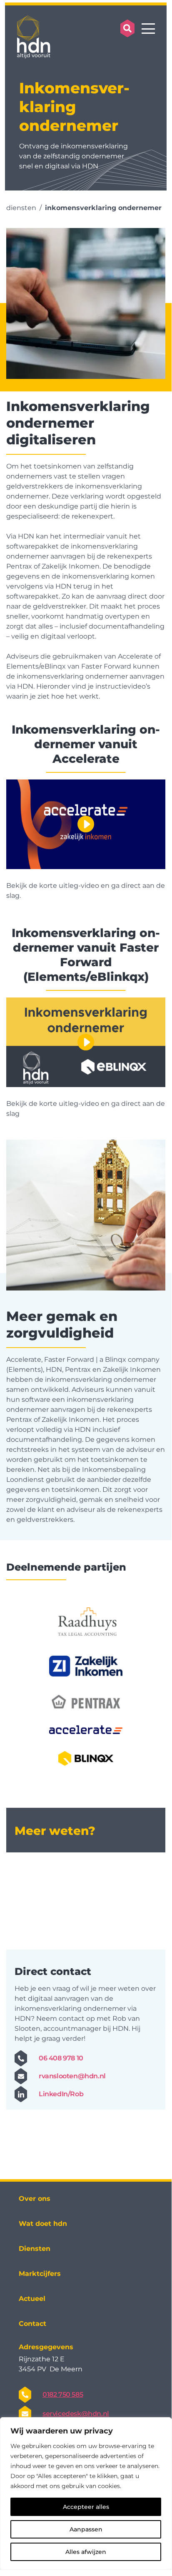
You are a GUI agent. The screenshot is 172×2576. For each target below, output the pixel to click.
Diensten (35, 2249)
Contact (32, 2324)
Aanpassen (86, 2529)
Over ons (35, 2199)
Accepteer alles (86, 2507)
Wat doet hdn (43, 2224)
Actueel (32, 2299)
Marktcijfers (40, 2274)
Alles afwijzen (86, 2552)
